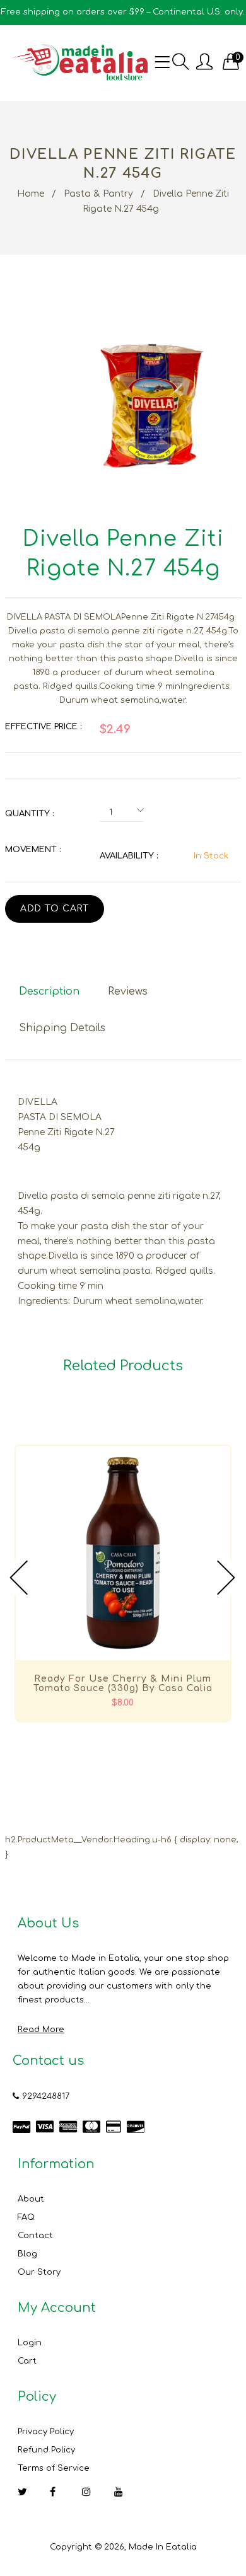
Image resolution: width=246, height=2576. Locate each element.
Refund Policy (46, 2450)
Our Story (39, 2272)
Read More (41, 2030)
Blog (27, 2254)
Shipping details (62, 1028)
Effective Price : (43, 727)
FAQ (26, 2217)
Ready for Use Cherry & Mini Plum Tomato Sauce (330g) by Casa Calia (123, 1684)
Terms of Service (54, 2468)
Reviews (128, 991)
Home (31, 194)
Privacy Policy (46, 2432)
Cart (27, 2361)
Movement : (33, 850)
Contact (35, 2236)
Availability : (129, 856)
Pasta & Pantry (98, 194)
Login (30, 2343)
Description (49, 991)
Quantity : (29, 814)
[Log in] (204, 63)
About (31, 2199)
